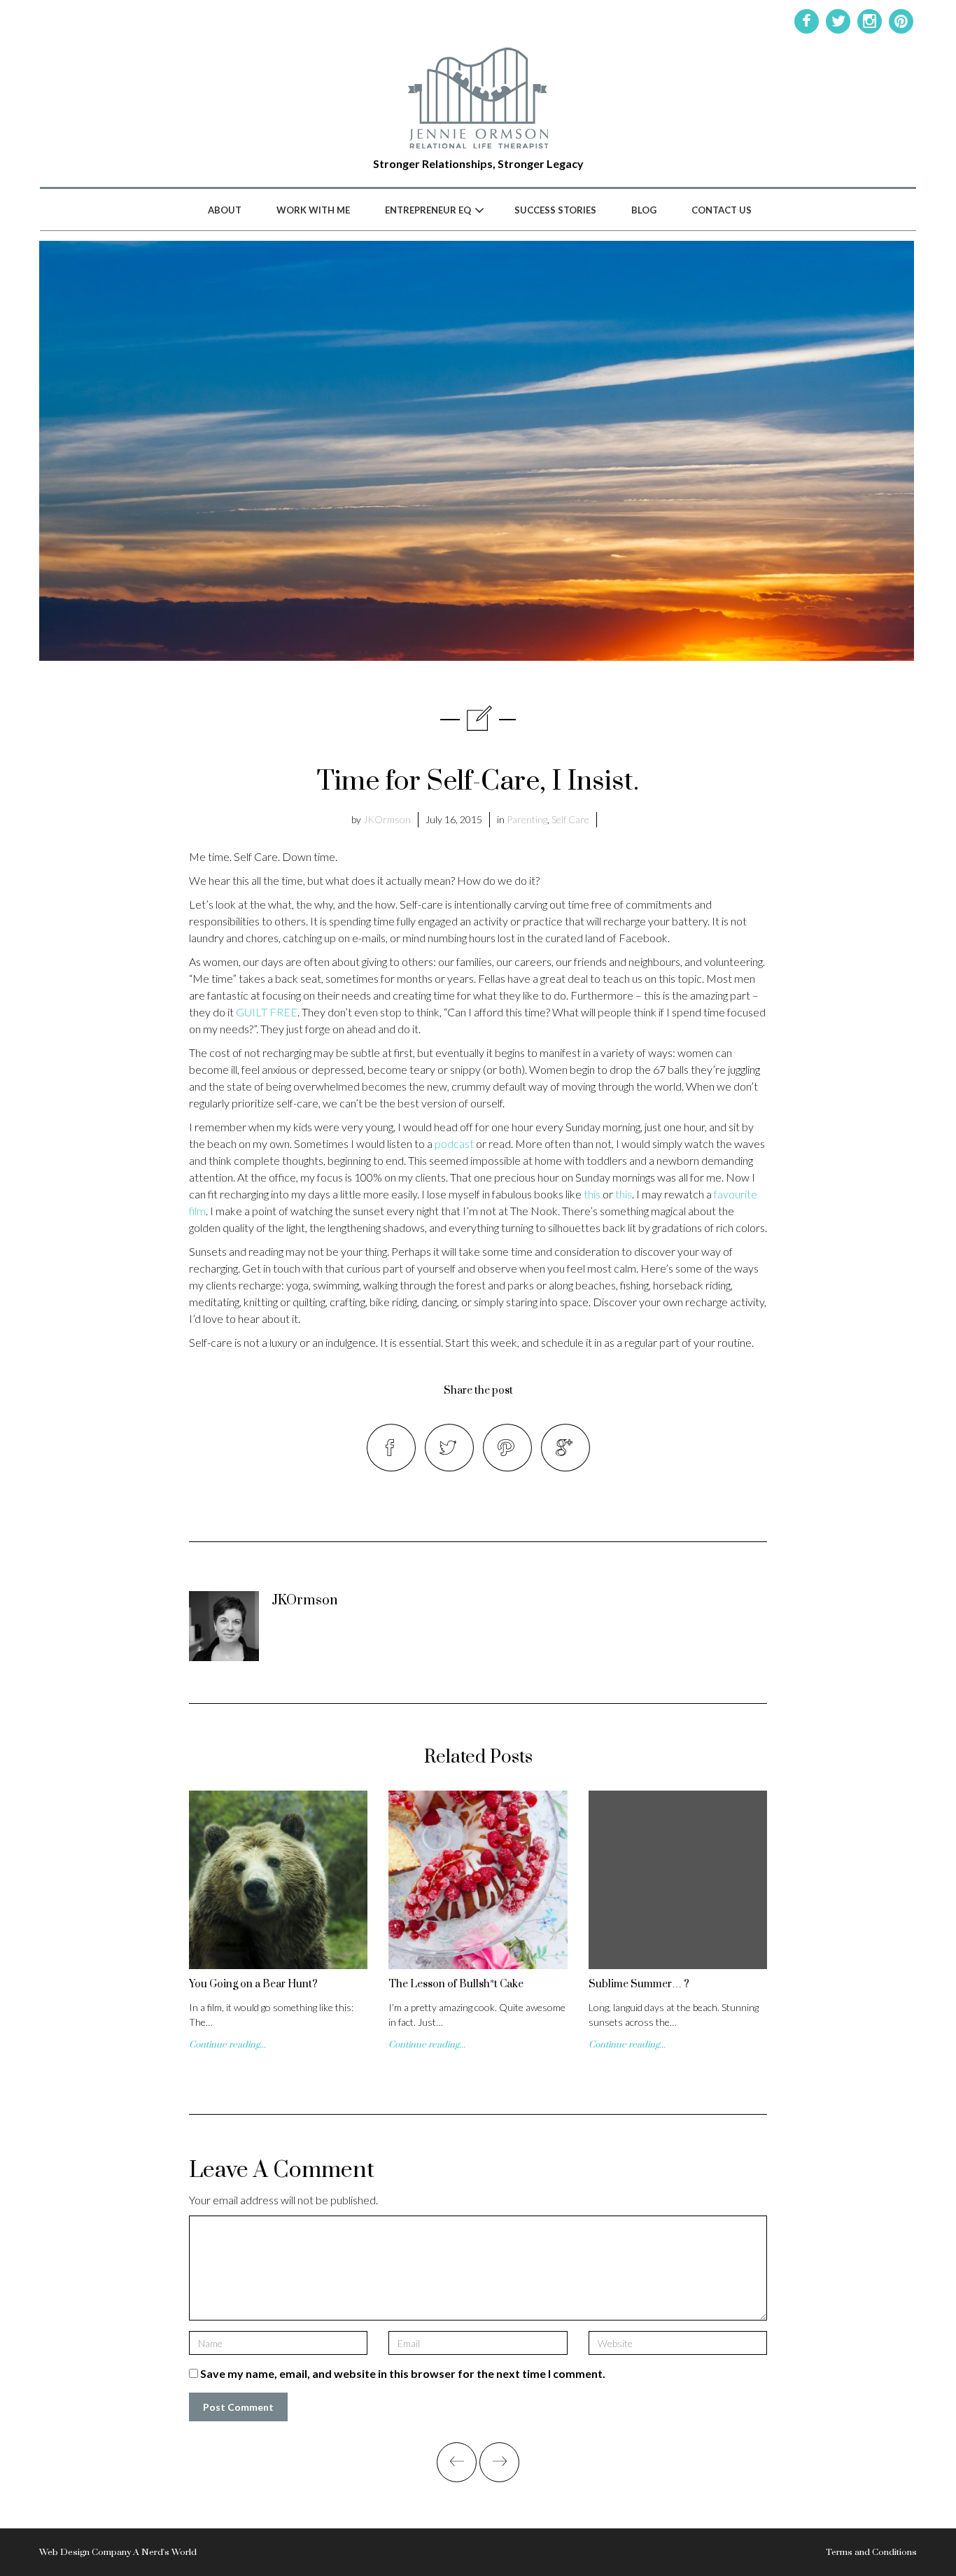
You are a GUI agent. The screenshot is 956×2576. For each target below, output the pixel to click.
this (592, 1194)
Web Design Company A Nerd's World (118, 2552)
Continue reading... (227, 2045)
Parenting (527, 819)
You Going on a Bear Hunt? (253, 1984)
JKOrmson (387, 819)
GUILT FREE (267, 1012)
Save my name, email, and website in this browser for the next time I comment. (403, 2373)
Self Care (570, 819)
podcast (454, 1143)
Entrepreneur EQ (428, 210)
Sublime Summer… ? (639, 1984)
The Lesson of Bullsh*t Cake (456, 1984)
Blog (644, 210)
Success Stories (555, 210)
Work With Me (313, 210)
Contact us (722, 210)
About (225, 210)
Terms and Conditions (871, 2552)
